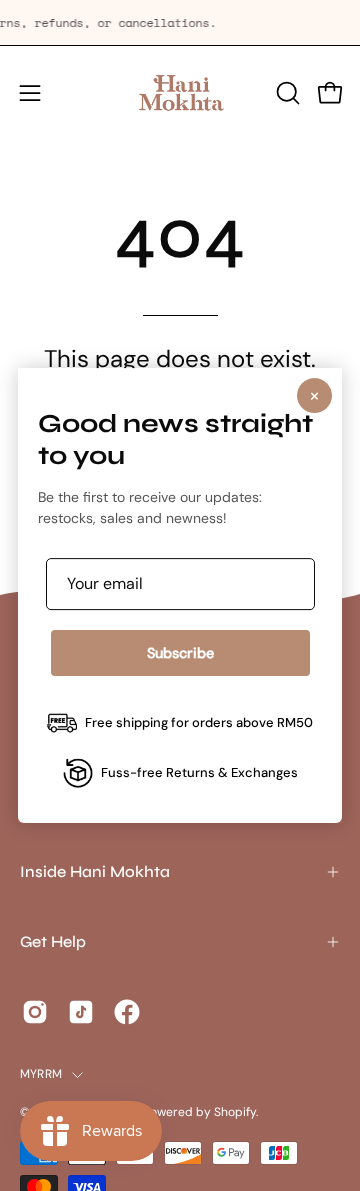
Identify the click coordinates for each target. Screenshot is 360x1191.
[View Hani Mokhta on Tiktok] (81, 1012)
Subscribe (180, 653)
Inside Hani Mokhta (95, 871)
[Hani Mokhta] (180, 92)
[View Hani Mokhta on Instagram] (35, 1012)
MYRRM (41, 1074)
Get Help (53, 941)
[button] (286, 93)
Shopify (235, 1112)
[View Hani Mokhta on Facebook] (127, 1012)
